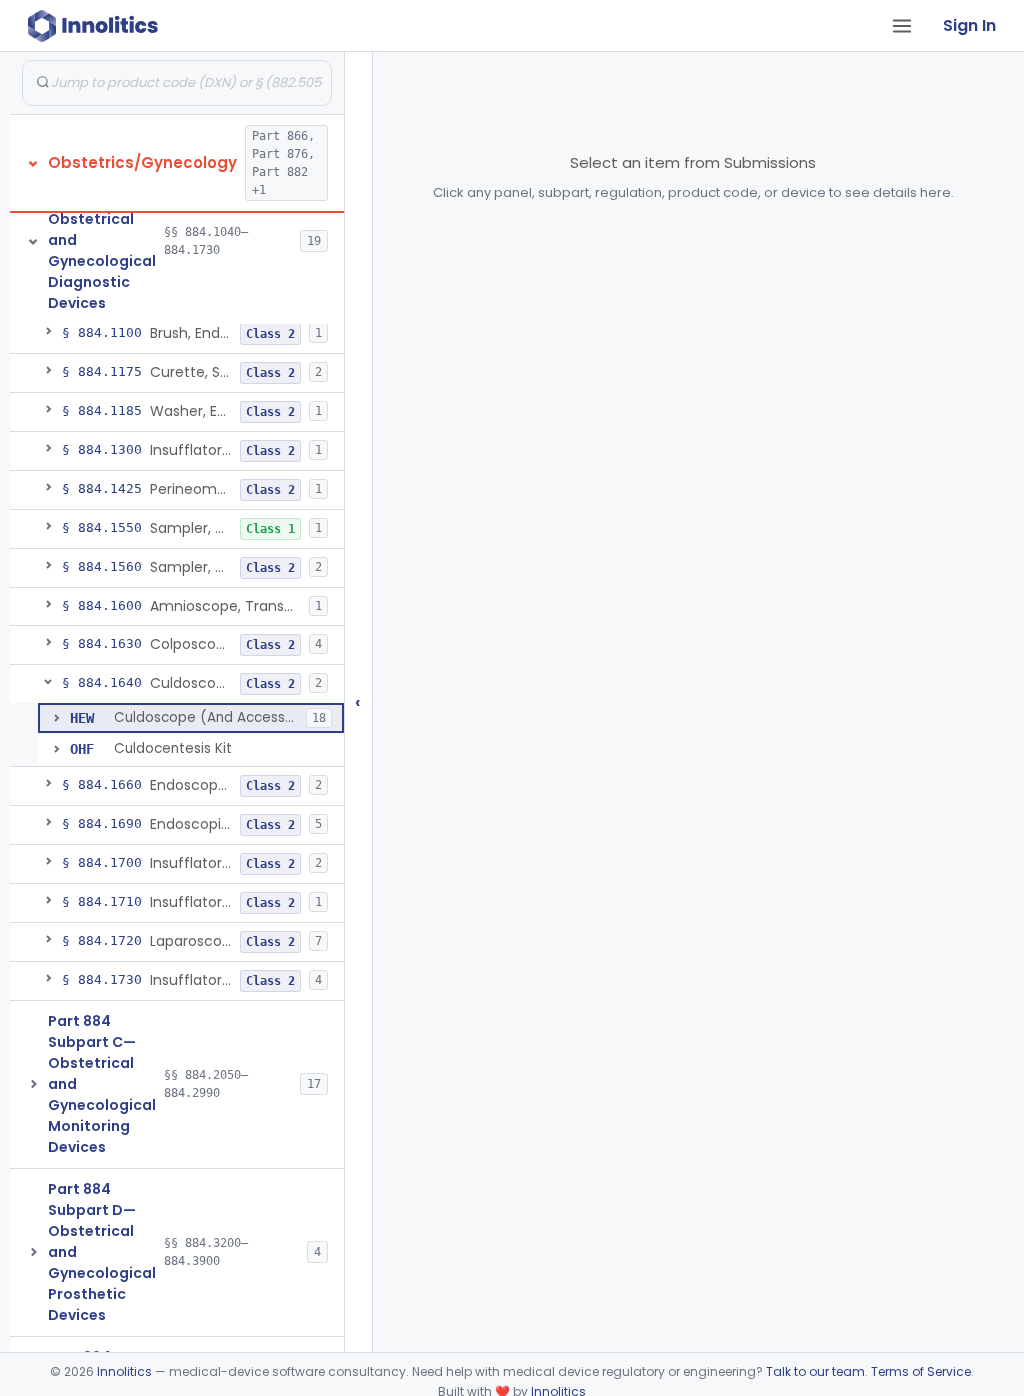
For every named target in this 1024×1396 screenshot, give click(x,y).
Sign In (969, 25)
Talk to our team (815, 1371)
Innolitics (124, 1371)
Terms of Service (921, 1371)
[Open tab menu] (902, 26)
